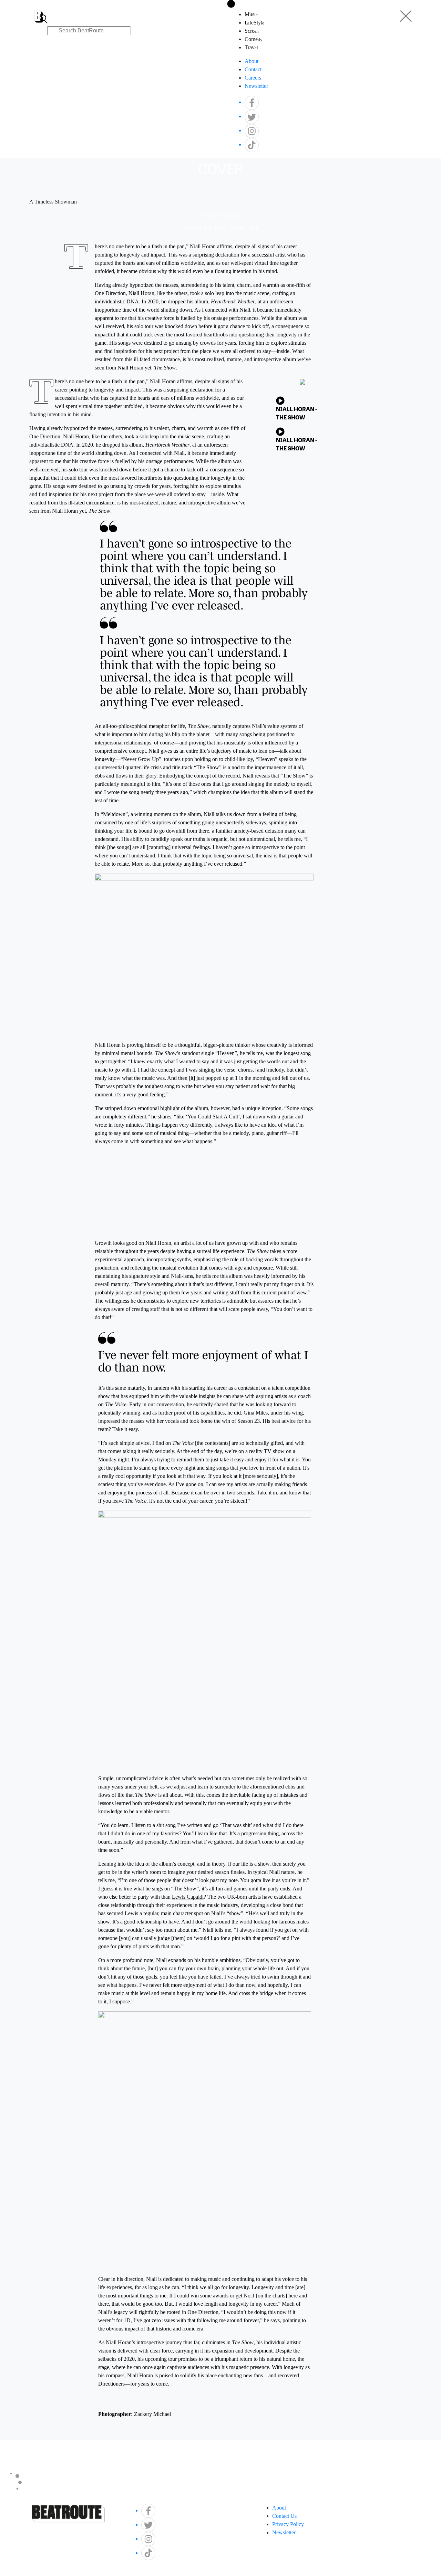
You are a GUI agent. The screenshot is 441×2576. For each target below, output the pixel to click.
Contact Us (284, 2516)
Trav (251, 47)
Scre (252, 31)
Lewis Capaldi (188, 1897)
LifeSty (254, 23)
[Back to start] (39, 12)
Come (254, 39)
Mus (251, 14)
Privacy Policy (288, 2524)
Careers (253, 78)
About (252, 61)
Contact (253, 69)
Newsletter (256, 86)
